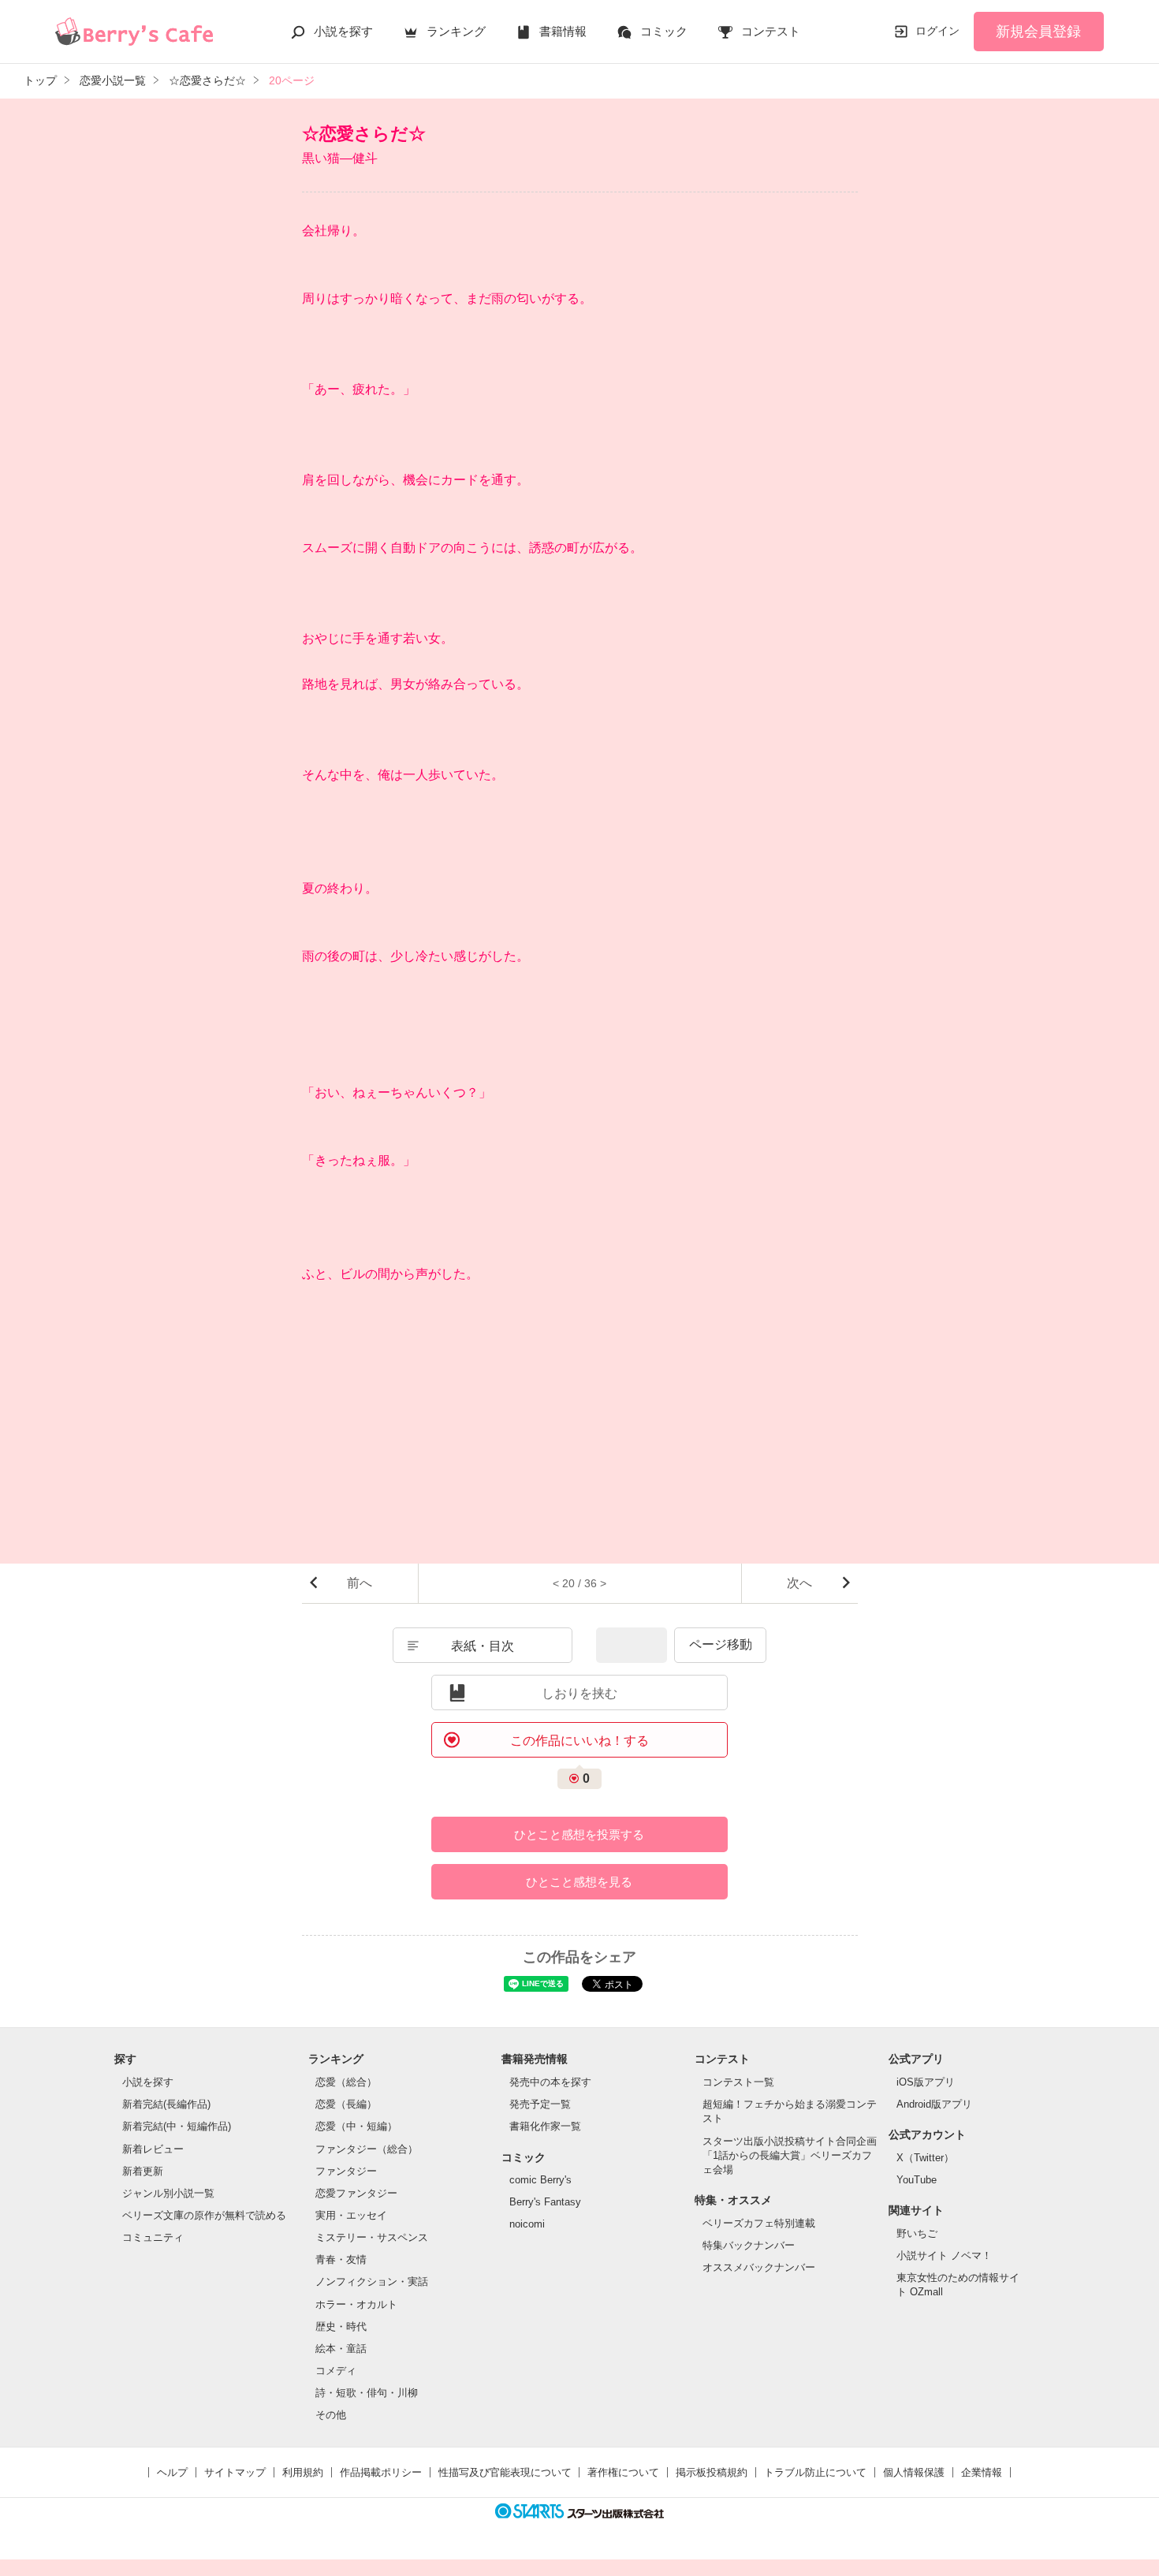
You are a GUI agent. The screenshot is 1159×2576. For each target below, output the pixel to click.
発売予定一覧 (540, 2104)
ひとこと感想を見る (579, 1882)
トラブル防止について (815, 2472)
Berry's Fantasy (545, 2202)
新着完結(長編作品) (166, 2104)
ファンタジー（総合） (367, 2149)
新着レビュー (153, 2149)
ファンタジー (346, 2171)
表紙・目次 (483, 1646)
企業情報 (982, 2472)
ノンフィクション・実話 (372, 2281)
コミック (664, 31)
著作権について (623, 2472)
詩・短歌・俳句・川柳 (367, 2393)
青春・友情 (341, 2259)
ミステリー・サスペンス (372, 2237)
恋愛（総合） (346, 2082)
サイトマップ (235, 2472)
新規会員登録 (1038, 32)
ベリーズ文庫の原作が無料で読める (204, 2215)
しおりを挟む (579, 1693)
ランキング (456, 31)
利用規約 (303, 2472)
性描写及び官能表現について (505, 2472)
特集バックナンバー (749, 2245)
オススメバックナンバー (759, 2267)
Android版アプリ (934, 2104)
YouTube (917, 2180)
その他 (331, 2415)
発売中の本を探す (550, 2082)
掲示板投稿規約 (712, 2472)
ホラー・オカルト (356, 2304)
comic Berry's (540, 2180)
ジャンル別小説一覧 (168, 2193)
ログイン (937, 31)
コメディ (336, 2371)
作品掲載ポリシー (381, 2472)
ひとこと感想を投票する (579, 1834)
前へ (360, 1583)
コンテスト (771, 31)
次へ (799, 1583)
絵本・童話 (341, 2349)
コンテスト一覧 (738, 2082)
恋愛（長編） (346, 2104)
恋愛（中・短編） (356, 2126)
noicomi (527, 2224)
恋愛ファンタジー (356, 2193)
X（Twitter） (925, 2158)
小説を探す (343, 31)
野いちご (917, 2233)
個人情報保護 (914, 2472)
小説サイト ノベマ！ (944, 2255)
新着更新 (143, 2171)
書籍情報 (563, 31)
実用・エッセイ (351, 2215)
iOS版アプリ (926, 2082)
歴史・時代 (341, 2326)
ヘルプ (172, 2472)
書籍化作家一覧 (545, 2126)
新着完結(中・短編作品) (177, 2126)
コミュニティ (153, 2237)
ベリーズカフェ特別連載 (759, 2223)
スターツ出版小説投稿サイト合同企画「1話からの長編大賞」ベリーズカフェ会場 (790, 2155)
